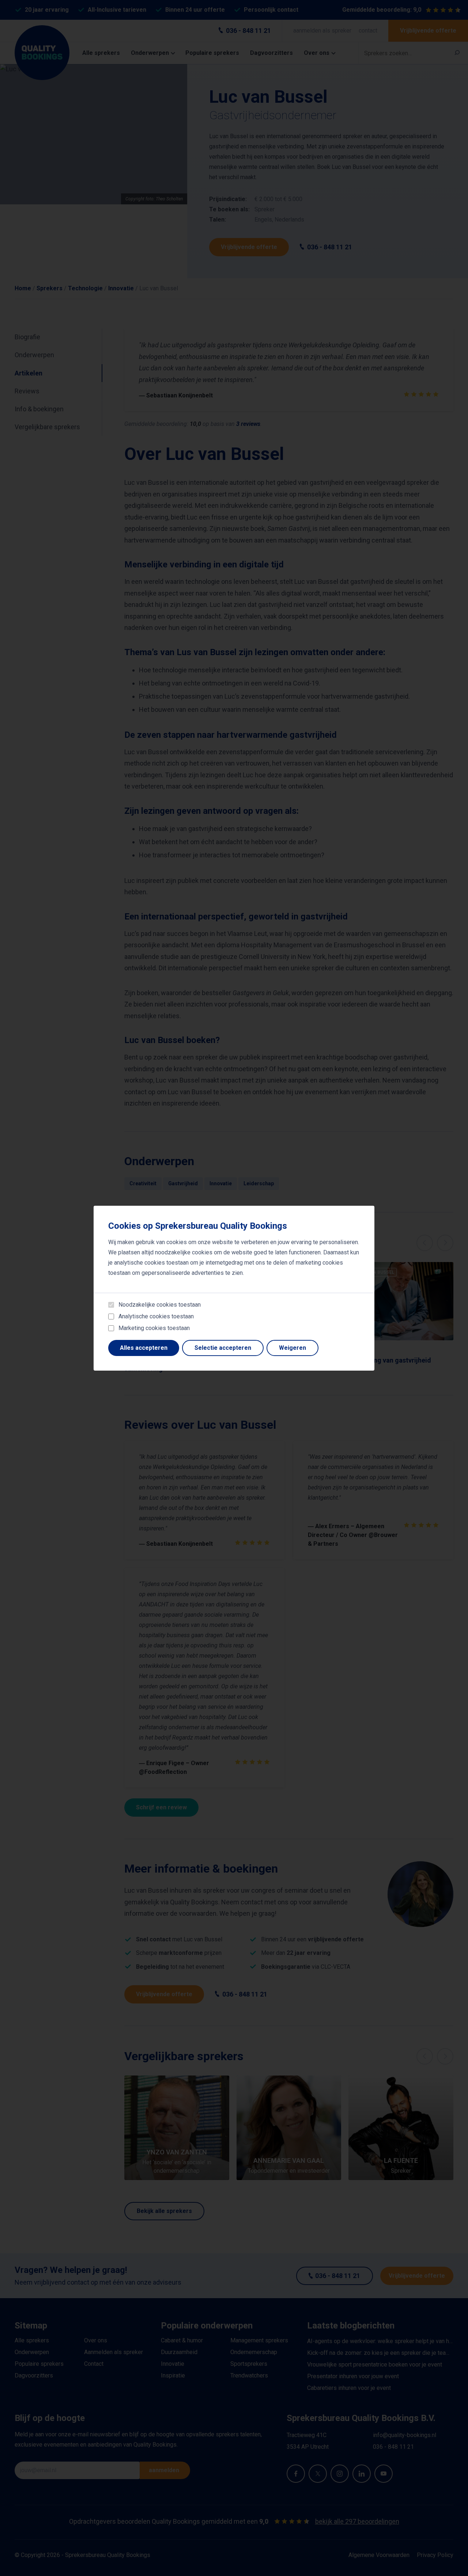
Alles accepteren (144, 1348)
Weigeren (292, 1348)
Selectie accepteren (223, 1348)
